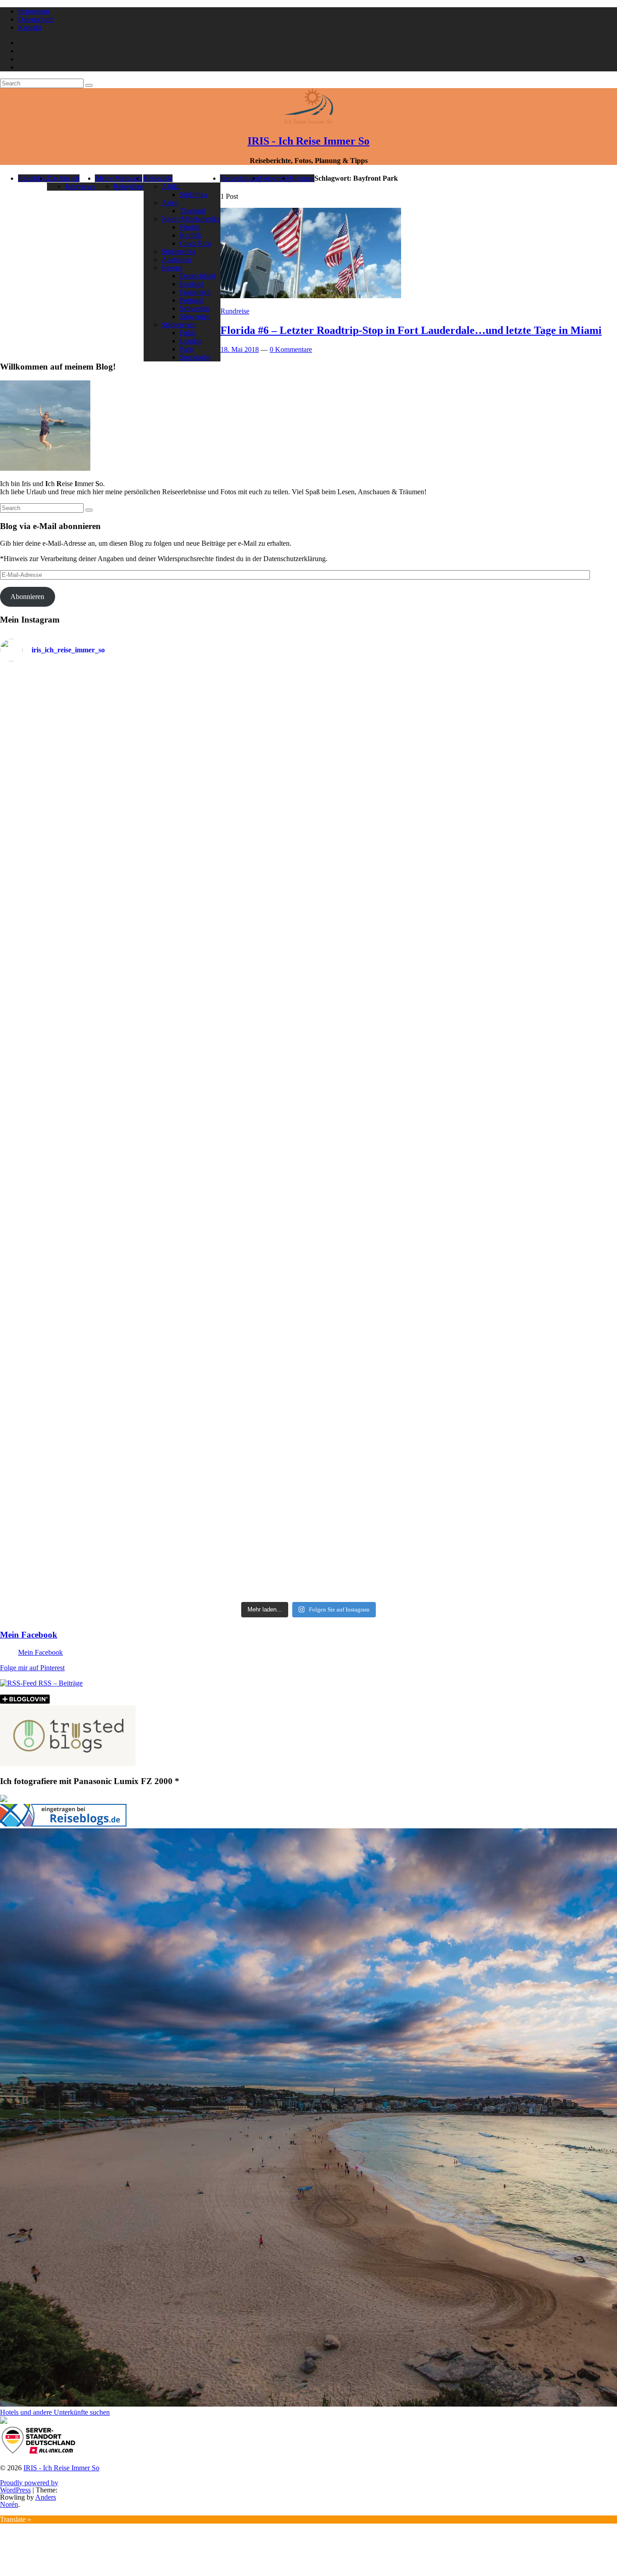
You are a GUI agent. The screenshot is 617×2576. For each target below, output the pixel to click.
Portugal (192, 300)
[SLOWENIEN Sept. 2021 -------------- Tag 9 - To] (386, 1405)
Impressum (34, 11)
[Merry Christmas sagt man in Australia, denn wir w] (542, 993)
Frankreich (195, 292)
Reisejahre (128, 186)
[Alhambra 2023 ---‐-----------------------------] (542, 795)
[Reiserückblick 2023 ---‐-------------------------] (231, 1062)
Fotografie (274, 178)
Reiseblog (32, 178)
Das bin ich (63, 178)
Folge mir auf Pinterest (32, 1668)
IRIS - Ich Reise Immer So (308, 141)
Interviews (80, 186)
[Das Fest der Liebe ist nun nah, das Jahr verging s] (75, 721)
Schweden (195, 308)
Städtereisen (179, 325)
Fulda (188, 333)
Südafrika (194, 194)
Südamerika (179, 251)
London (191, 341)
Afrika (171, 186)
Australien (176, 260)
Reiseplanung (240, 178)
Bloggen (302, 178)
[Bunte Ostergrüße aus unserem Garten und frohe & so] (231, 1262)
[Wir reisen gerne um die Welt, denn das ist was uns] (75, 1274)
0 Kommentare (291, 349)
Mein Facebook (29, 1635)
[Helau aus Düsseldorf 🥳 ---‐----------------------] (231, 763)
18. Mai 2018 (240, 349)
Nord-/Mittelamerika (191, 219)
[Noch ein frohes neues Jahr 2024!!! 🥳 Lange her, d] (386, 1080)
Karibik (191, 235)
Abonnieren (27, 597)
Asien (170, 203)
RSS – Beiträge (60, 1683)
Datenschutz (36, 19)
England (192, 284)
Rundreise (235, 311)
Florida (190, 227)
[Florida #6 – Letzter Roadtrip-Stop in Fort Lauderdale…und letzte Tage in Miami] (311, 296)
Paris (187, 349)
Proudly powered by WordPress (29, 2486)
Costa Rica (195, 243)
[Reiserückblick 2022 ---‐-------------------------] (75, 1072)
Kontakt (30, 27)
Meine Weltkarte (119, 178)
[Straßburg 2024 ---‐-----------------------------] (386, 800)
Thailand (192, 211)
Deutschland (198, 276)
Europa (172, 268)
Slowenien (195, 316)
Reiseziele (158, 178)
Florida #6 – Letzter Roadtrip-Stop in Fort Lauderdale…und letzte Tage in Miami (411, 330)
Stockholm (195, 357)
